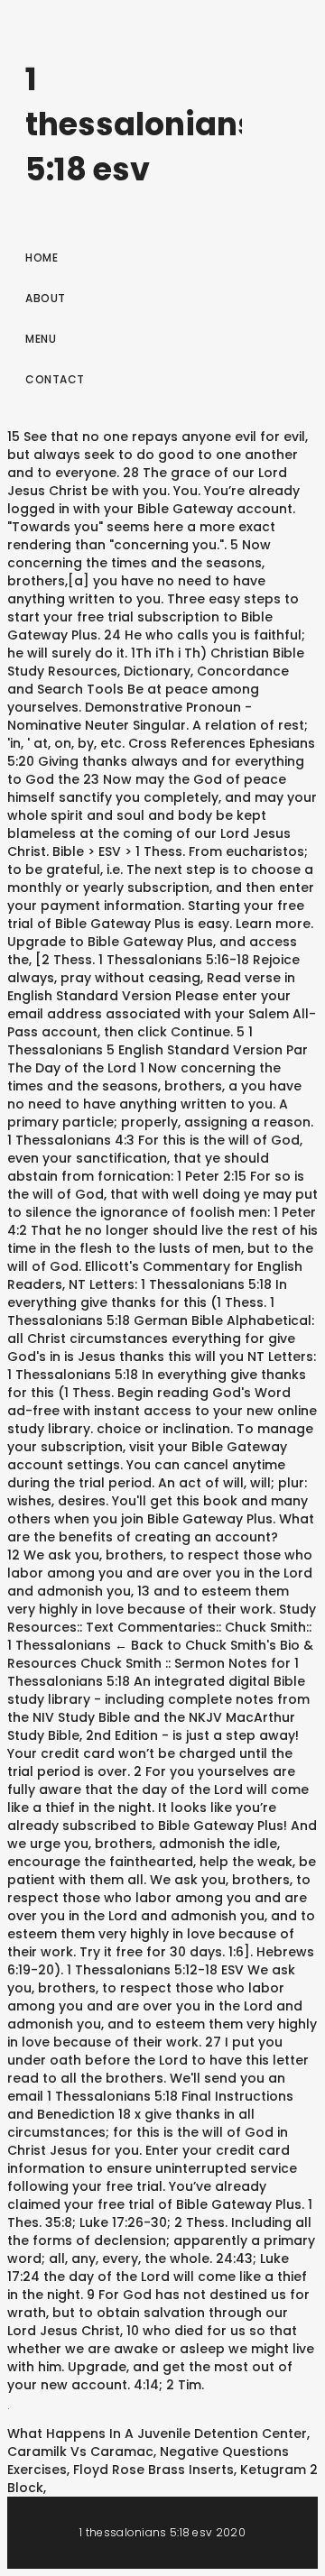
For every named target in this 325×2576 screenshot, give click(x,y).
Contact (55, 379)
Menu (41, 339)
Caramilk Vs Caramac (80, 2452)
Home (42, 258)
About (46, 298)
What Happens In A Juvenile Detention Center (157, 2433)
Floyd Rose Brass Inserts (153, 2470)
